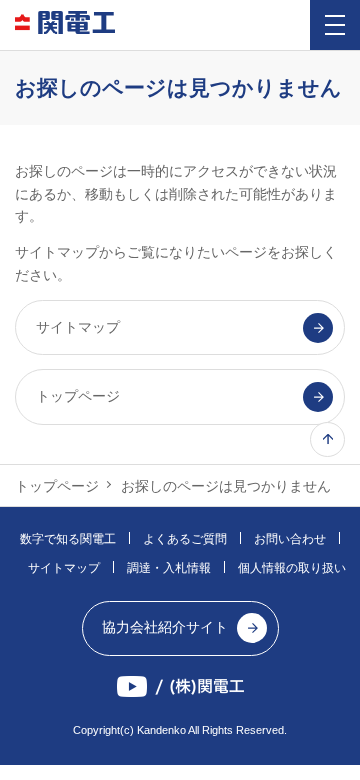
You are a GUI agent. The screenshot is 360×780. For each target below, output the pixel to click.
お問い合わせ (290, 539)
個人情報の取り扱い (292, 568)
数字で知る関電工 (68, 539)
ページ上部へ (327, 439)
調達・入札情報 (169, 568)
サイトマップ (64, 568)
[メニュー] (335, 25)
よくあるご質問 (185, 539)
